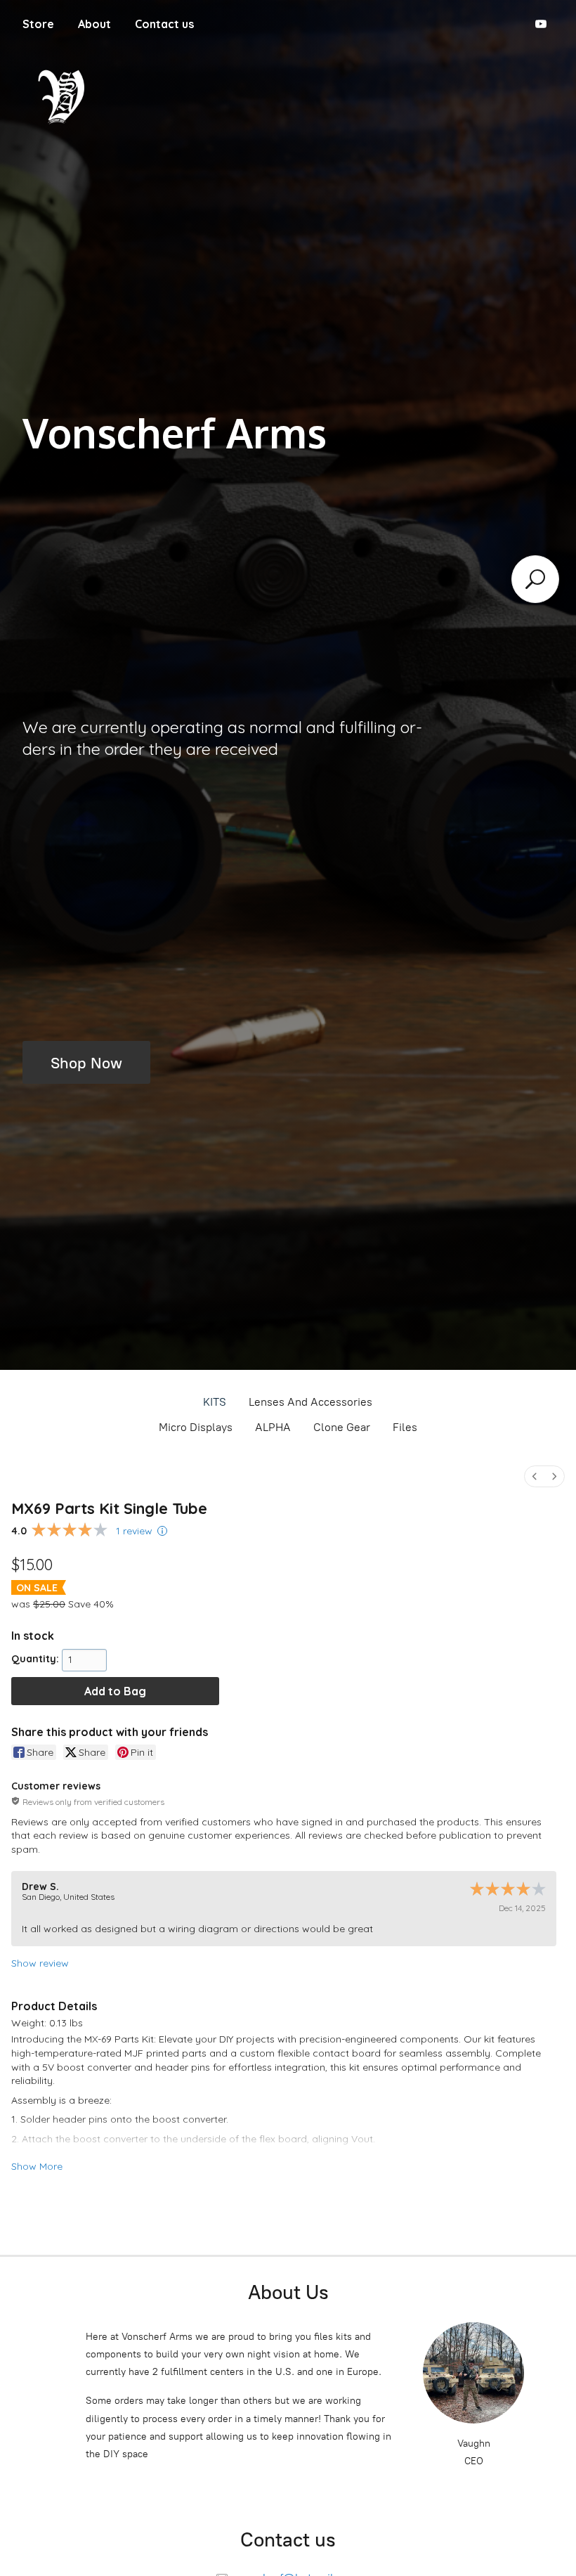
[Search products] (535, 579)
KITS (215, 1402)
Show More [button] (37, 2166)
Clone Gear (342, 1427)
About (94, 24)
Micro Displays (196, 1427)
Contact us (164, 24)
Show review (40, 1963)
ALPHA (273, 1427)
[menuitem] (535, 1476)
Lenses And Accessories (310, 1402)
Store (38, 24)
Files (405, 1427)
